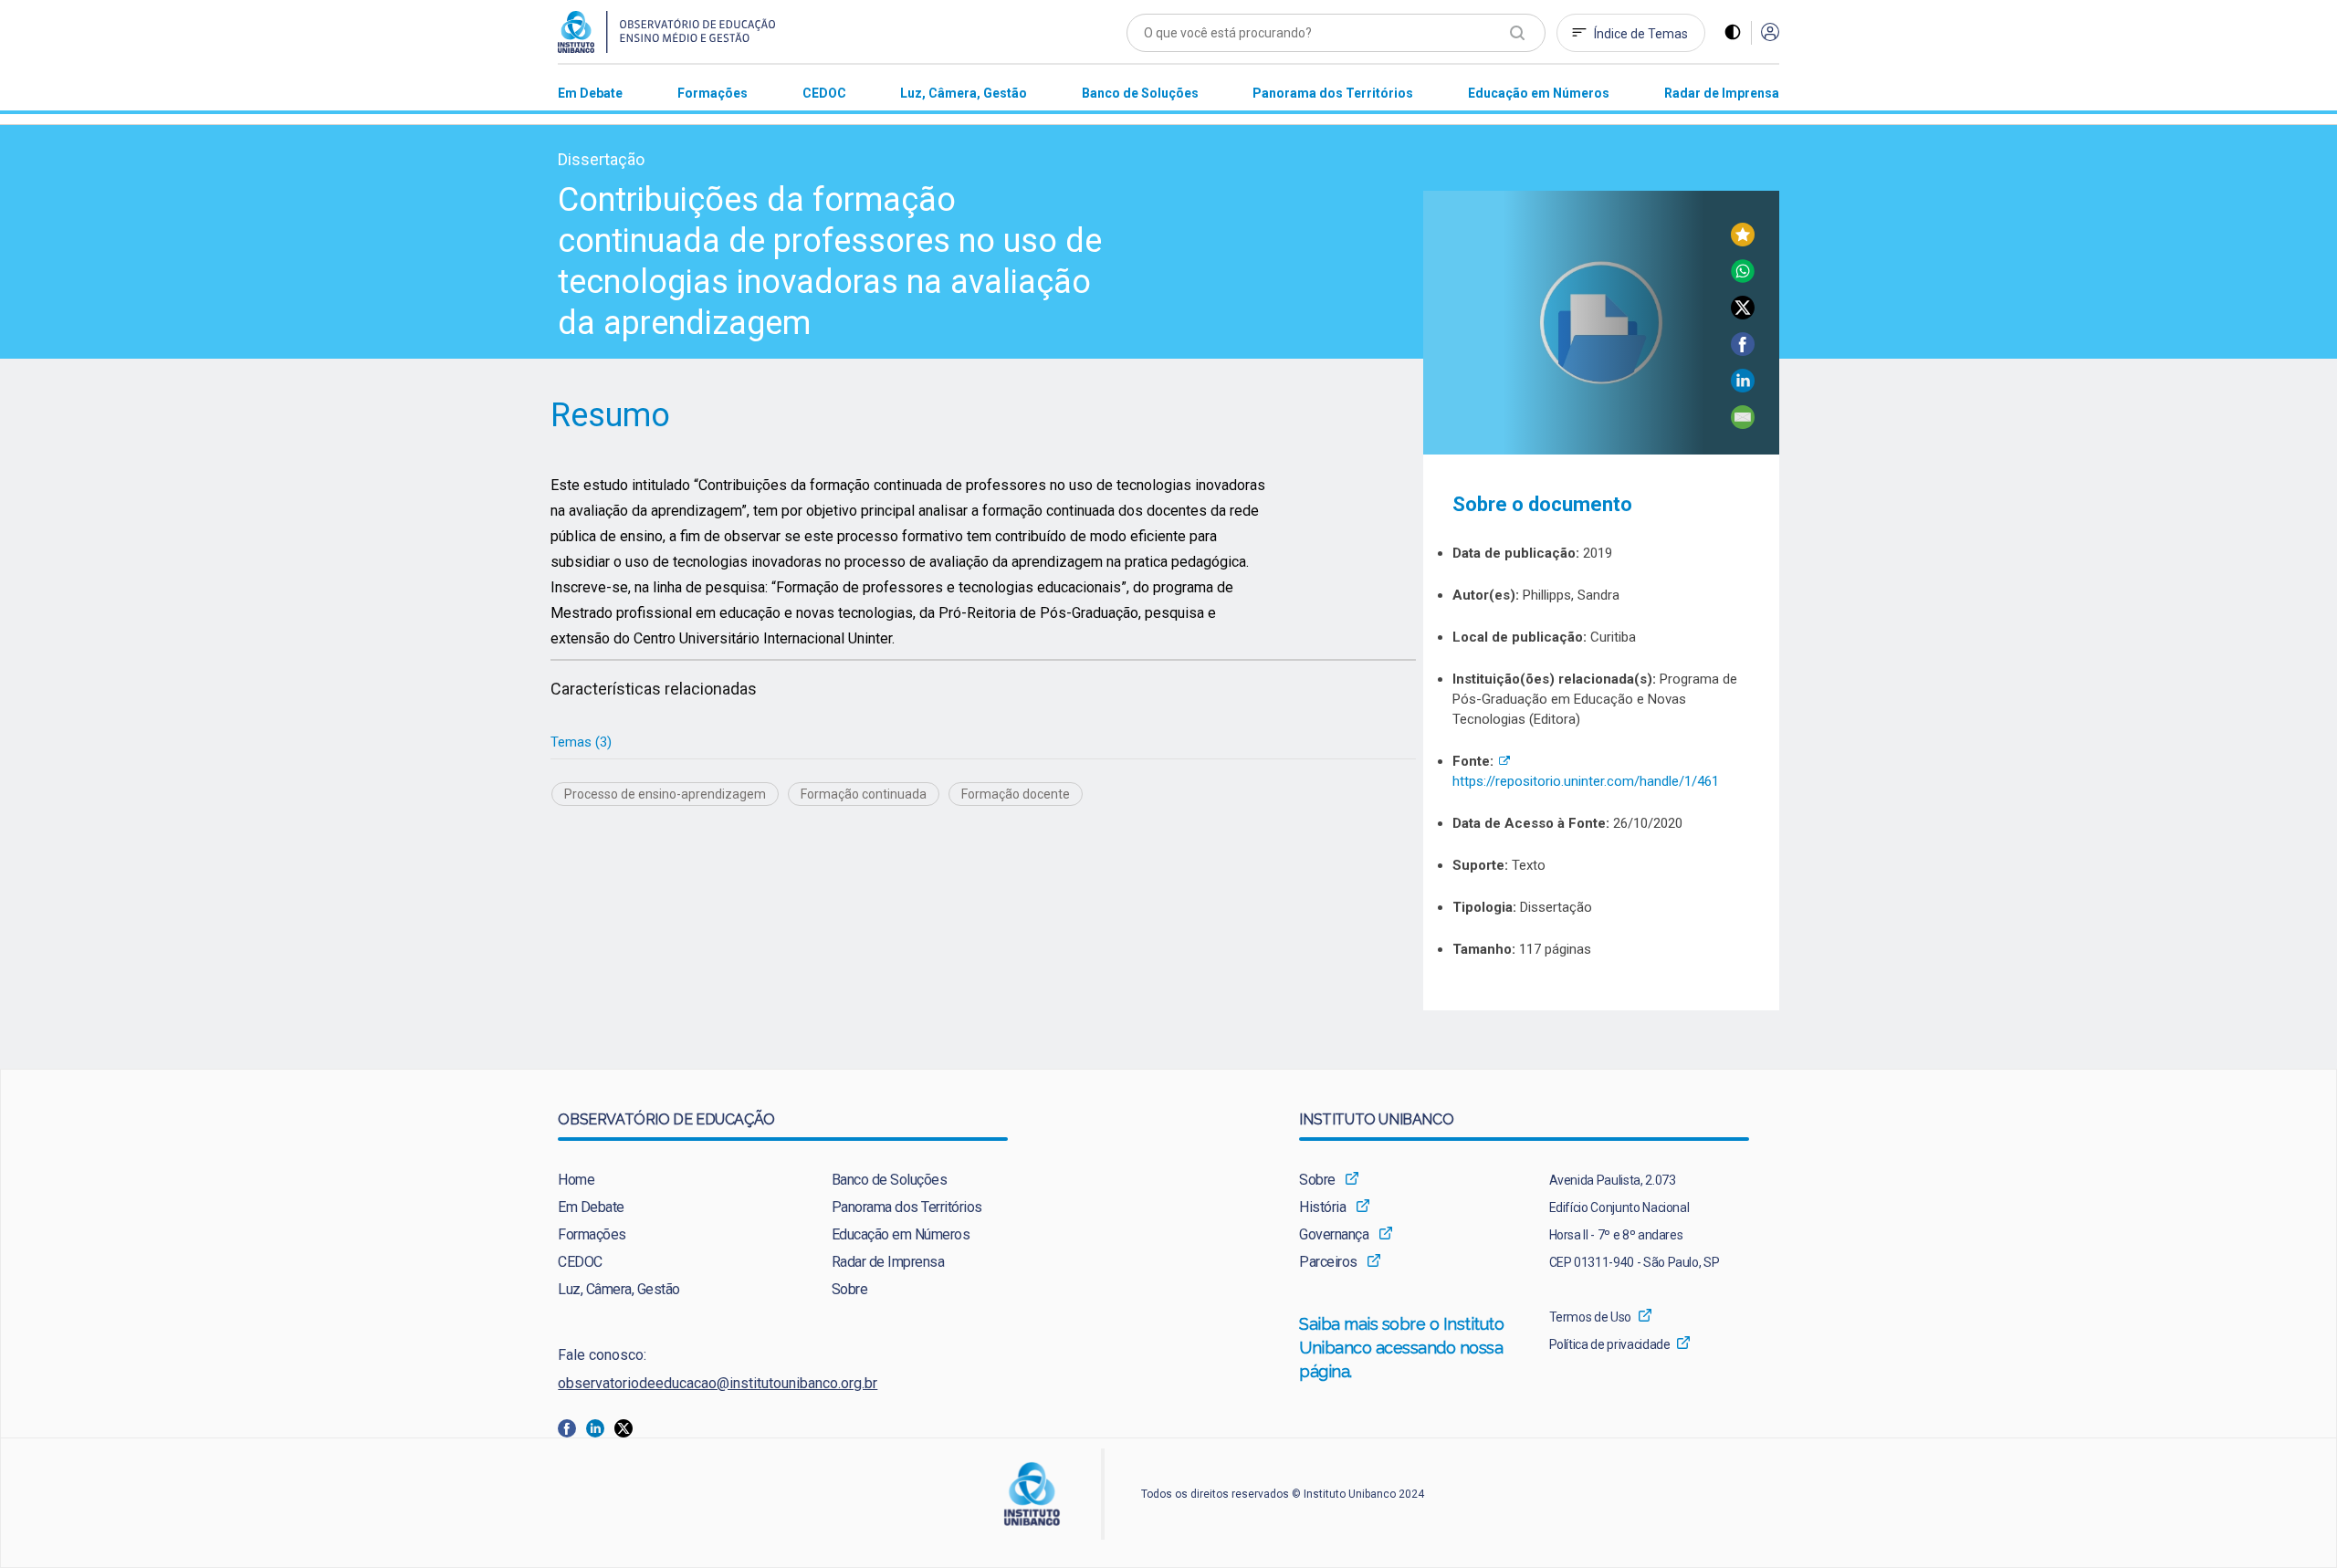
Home (576, 1180)
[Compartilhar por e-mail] (1743, 424)
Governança (1334, 1234)
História (1322, 1207)
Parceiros (1328, 1262)
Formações (592, 1234)
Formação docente (1016, 794)
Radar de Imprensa (888, 1262)
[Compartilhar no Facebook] (1743, 351)
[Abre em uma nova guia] (572, 1427)
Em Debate (591, 1207)
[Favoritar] (1743, 241)
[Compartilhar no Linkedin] (1743, 387)
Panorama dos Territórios (907, 1207)
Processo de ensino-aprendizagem (665, 794)
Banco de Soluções (890, 1180)
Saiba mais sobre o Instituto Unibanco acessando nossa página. (1402, 1348)
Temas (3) (581, 742)
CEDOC (580, 1262)
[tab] (581, 742)
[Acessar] (1770, 33)
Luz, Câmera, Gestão (619, 1289)
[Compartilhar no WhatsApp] (1743, 278)
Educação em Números (901, 1234)
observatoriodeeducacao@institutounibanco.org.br (718, 1383)
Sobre (850, 1289)
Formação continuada (864, 794)
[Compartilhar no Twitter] (1743, 314)
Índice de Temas (1641, 34)
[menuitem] (590, 93)
